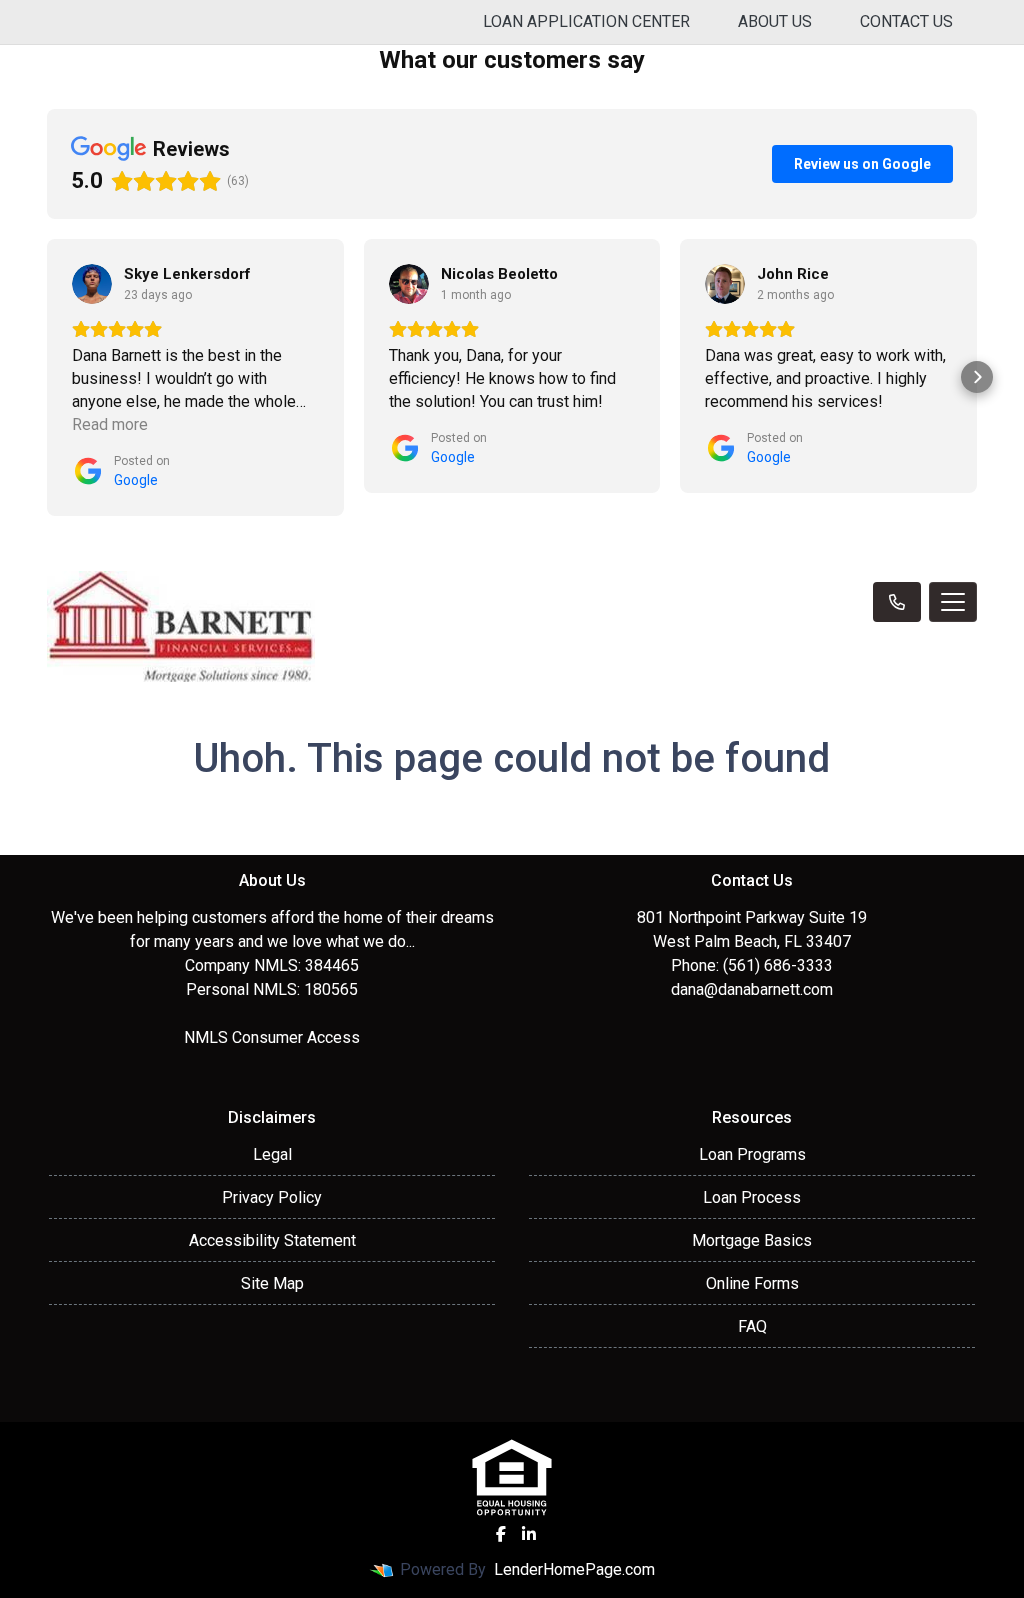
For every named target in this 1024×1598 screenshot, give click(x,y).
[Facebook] (501, 1534)
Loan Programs (752, 1154)
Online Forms (752, 1283)
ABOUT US (775, 21)
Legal (272, 1154)
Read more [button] (110, 424)
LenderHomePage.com (574, 1569)
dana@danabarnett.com (752, 989)
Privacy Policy (272, 1197)
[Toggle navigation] (953, 602)
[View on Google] (92, 284)
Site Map (272, 1283)
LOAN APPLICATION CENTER (586, 21)
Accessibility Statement (272, 1240)
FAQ (752, 1326)
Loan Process (752, 1197)
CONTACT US (906, 21)
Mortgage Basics (752, 1240)
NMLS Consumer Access (272, 1037)
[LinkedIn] (529, 1534)
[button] (47, 377)
